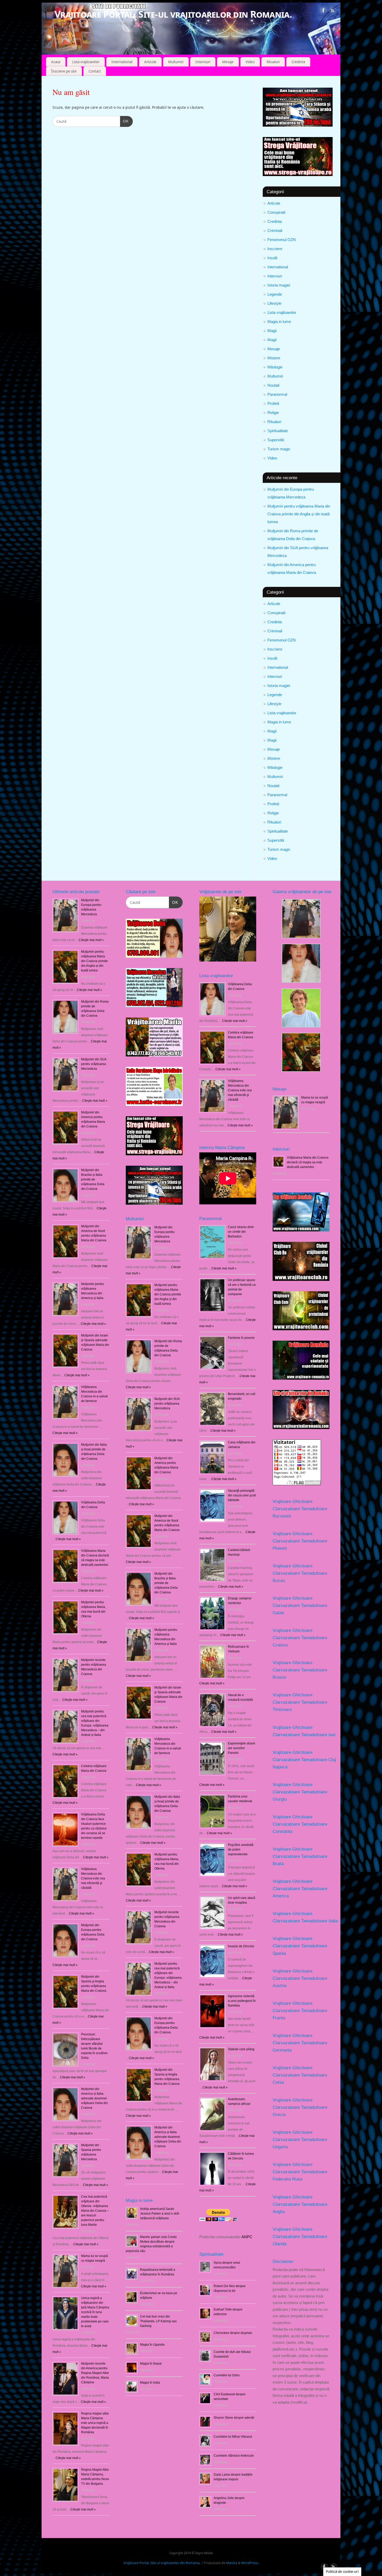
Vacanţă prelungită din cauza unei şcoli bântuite (242, 1495)
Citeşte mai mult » (91, 940)
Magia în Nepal (151, 2364)
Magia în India (150, 2383)
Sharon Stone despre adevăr (234, 2418)
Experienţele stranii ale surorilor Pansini (242, 1748)
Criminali (275, 231)
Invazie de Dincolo (241, 1946)
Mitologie (275, 367)
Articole (150, 62)
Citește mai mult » (138, 1387)
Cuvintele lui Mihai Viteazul (233, 2437)
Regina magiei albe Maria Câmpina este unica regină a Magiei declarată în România (95, 2423)
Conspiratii (276, 212)
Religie (273, 413)
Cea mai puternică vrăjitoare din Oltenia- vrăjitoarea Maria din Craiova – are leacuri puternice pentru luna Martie (95, 2211)
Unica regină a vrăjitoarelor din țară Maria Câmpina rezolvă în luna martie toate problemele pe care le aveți (95, 2312)
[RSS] (333, 11)
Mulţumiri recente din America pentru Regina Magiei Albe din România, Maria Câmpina (95, 2373)
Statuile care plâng (241, 2049)
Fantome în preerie (241, 1338)
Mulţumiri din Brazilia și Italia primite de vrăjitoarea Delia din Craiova (93, 1179)
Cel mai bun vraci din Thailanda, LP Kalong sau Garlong (158, 2321)
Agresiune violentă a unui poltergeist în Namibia (242, 2001)
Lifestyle (274, 303)
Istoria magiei (279, 285)
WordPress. (250, 2563)
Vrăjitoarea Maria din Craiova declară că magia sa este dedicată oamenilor (308, 1162)
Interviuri (203, 62)
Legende (275, 294)
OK (124, 121)
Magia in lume (279, 322)
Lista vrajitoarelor (86, 62)
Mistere (274, 358)
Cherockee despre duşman (233, 2333)
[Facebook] (324, 11)
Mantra (232, 2563)
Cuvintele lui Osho (227, 2375)
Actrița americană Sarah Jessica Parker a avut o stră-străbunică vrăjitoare (160, 2214)
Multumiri (176, 62)
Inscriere (275, 249)
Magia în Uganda (152, 2345)
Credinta (298, 62)
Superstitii (276, 440)
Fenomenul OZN (282, 240)
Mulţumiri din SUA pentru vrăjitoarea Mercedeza (94, 1064)
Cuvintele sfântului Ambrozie (234, 2456)
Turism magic (279, 449)
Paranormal (277, 394)
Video (250, 62)
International (122, 62)
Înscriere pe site (64, 71)
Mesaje (228, 62)
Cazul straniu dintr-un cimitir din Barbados (241, 1232)
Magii (272, 331)
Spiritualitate (278, 431)
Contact (95, 71)
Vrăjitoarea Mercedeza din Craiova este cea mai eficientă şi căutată (93, 1878)
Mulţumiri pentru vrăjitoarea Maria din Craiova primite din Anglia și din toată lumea (299, 514)
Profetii (273, 403)
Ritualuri (273, 62)
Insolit (272, 258)
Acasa (56, 62)
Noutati (273, 385)
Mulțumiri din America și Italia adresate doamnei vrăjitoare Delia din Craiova (94, 2098)
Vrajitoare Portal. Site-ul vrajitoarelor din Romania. (173, 14)
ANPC (247, 2237)
